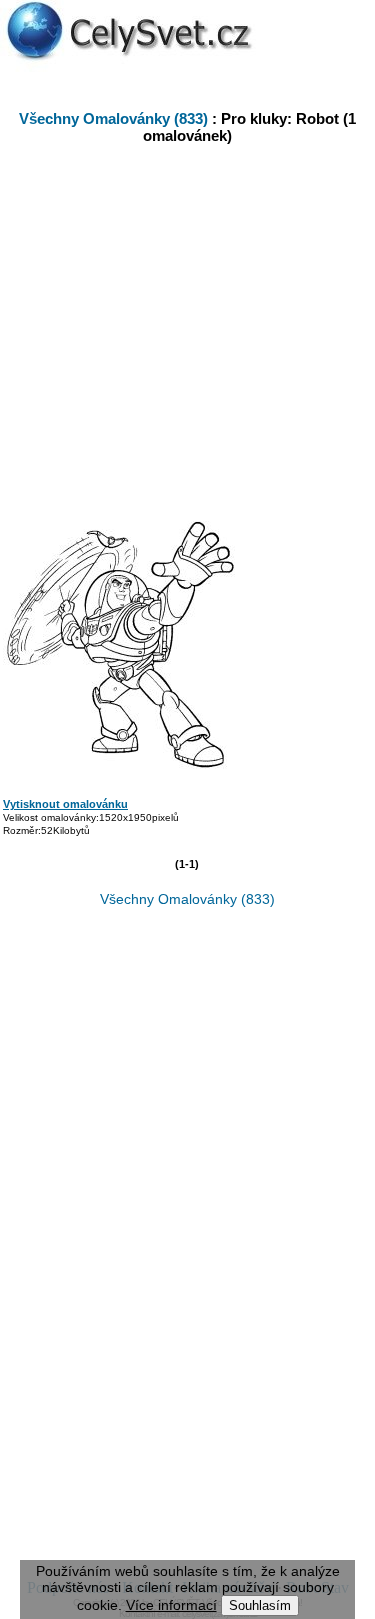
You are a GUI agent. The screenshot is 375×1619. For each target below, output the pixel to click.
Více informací (171, 1605)
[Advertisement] (198, 324)
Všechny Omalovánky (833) (113, 118)
